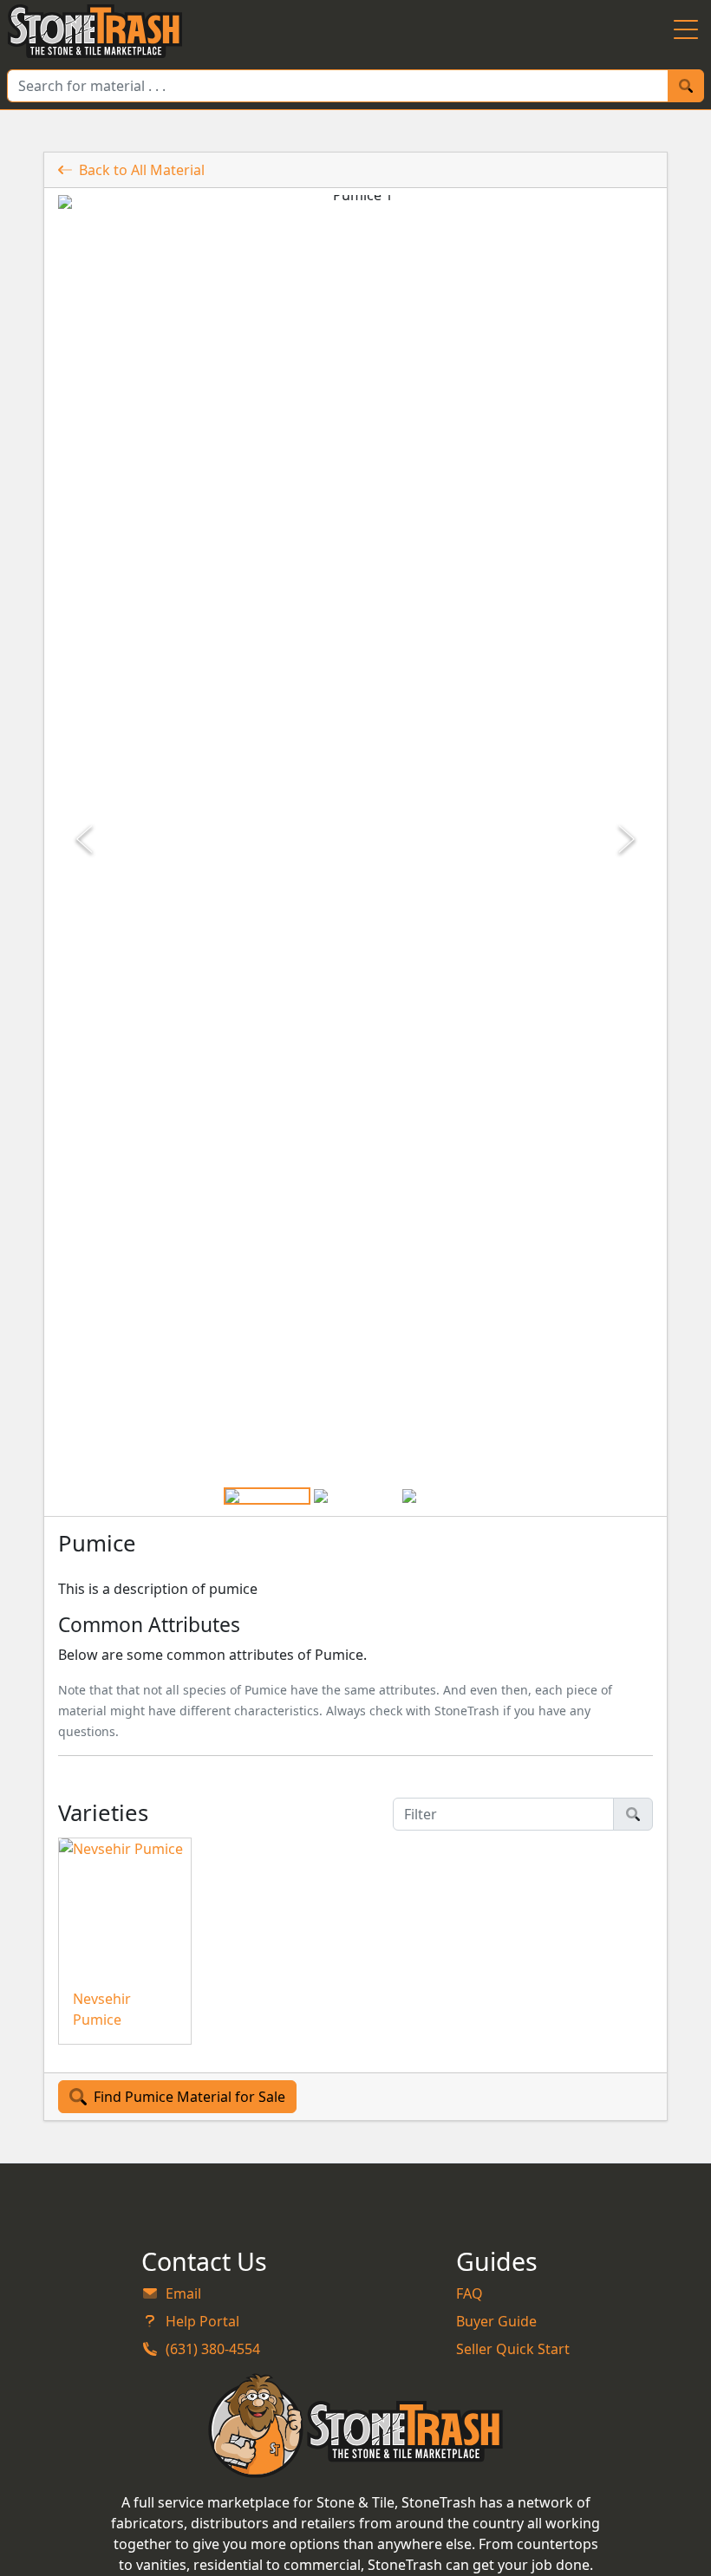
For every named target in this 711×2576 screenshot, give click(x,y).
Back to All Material (142, 170)
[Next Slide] (625, 839)
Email (183, 2293)
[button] (355, 839)
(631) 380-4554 (213, 2349)
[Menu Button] (686, 31)
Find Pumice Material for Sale (189, 2097)
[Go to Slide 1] (267, 1496)
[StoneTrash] (356, 2425)
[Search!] (686, 86)
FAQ (470, 2293)
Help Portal (202, 2321)
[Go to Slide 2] (355, 1496)
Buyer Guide (496, 2321)
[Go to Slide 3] (444, 1496)
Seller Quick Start (513, 2349)
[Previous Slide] (86, 839)
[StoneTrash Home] (95, 31)
